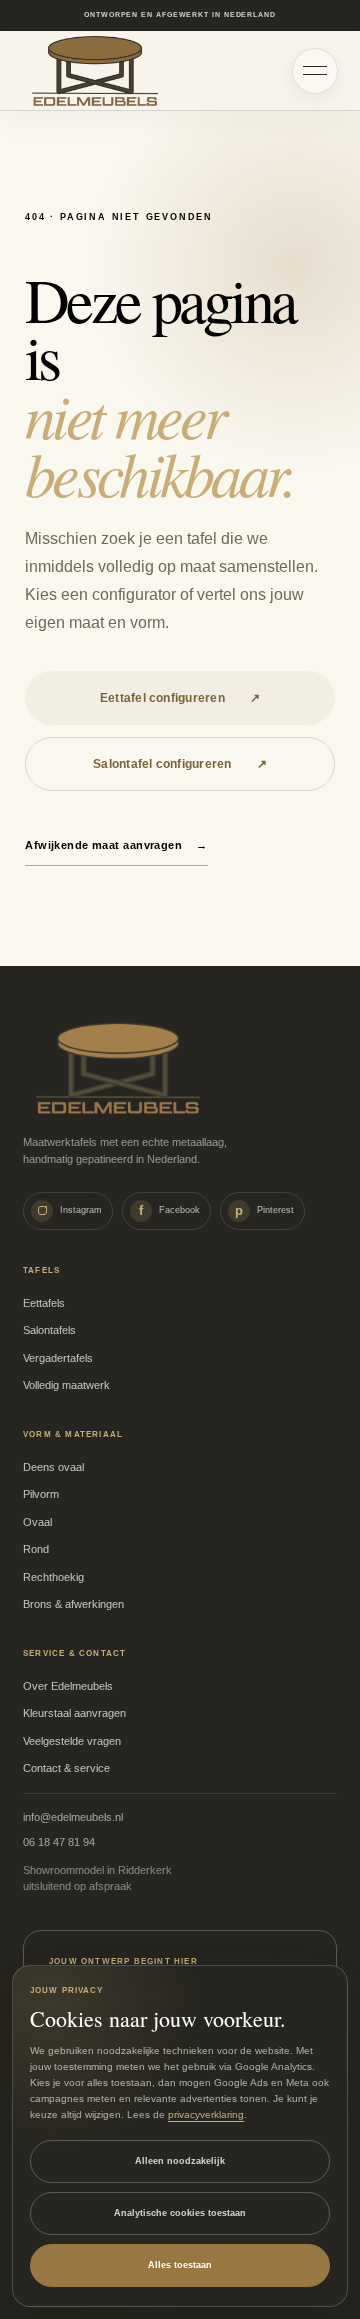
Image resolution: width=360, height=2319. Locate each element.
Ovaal (37, 1522)
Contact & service (66, 1768)
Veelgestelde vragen (72, 1741)
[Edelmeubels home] (95, 71)
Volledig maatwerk (66, 1385)
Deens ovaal (53, 1467)
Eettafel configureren (180, 698)
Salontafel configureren (180, 764)
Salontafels (49, 1330)
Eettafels (44, 1303)
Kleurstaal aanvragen (74, 1713)
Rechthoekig (53, 1577)
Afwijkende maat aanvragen (116, 845)
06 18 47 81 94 (59, 1842)
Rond (36, 1549)
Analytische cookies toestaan (180, 2213)
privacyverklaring (206, 2114)
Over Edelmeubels (68, 1686)
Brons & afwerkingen (73, 1604)
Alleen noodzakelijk (180, 2161)
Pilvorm (41, 1494)
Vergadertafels (58, 1358)
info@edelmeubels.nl (73, 1817)
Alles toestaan (180, 2265)
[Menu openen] (315, 71)
